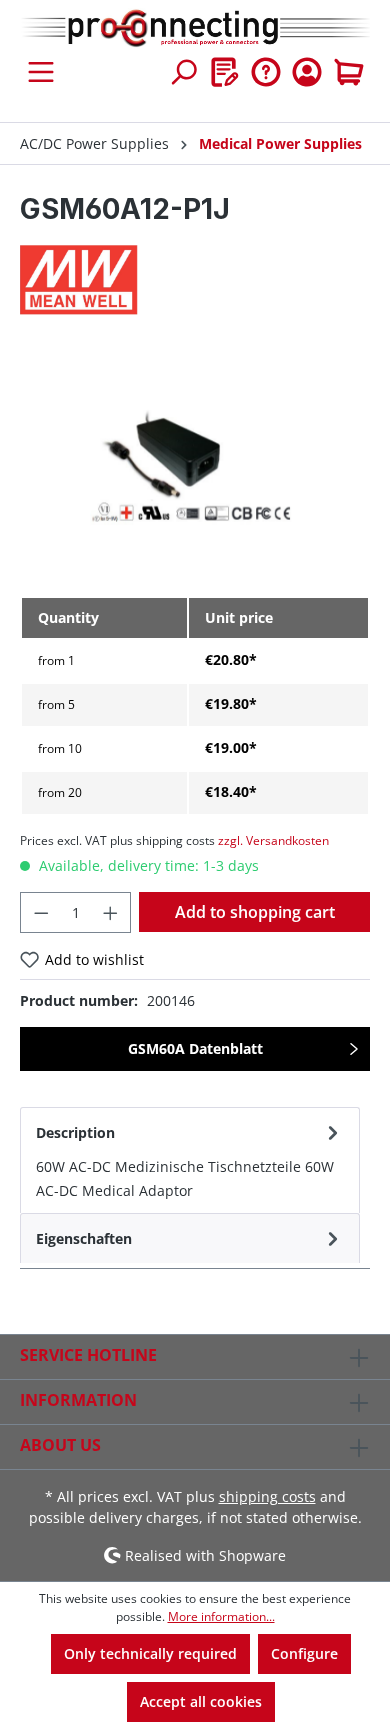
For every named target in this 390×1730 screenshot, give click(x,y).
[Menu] (41, 72)
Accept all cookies (201, 1701)
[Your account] (307, 72)
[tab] (190, 1160)
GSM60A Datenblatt (195, 1048)
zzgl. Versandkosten (273, 840)
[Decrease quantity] (41, 912)
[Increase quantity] (111, 912)
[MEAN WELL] (195, 280)
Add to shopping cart (255, 912)
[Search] (183, 72)
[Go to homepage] (195, 29)
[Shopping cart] (349, 72)
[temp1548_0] (194, 467)
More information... (221, 1616)
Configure (304, 1653)
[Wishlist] (225, 72)
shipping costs (267, 1496)
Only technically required (150, 1653)
